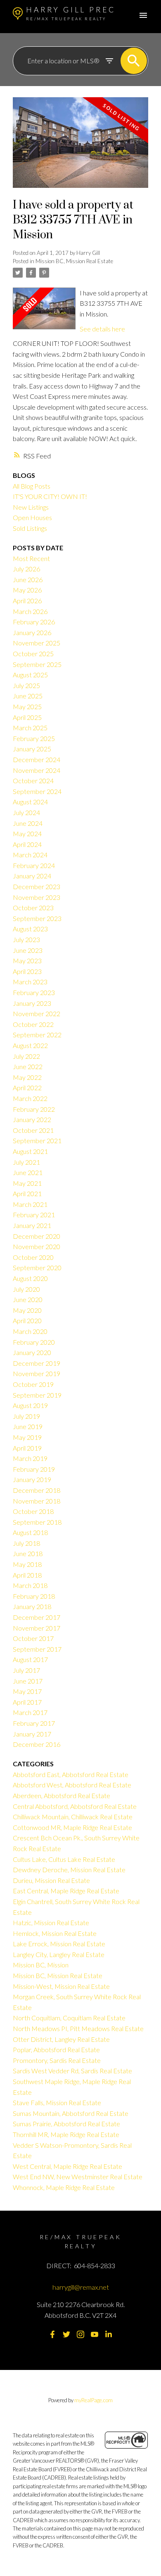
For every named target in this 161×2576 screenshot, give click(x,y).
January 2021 (32, 1225)
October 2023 (33, 908)
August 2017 (30, 1659)
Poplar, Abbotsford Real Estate (56, 2050)
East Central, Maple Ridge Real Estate (66, 1891)
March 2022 (30, 1098)
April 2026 (27, 601)
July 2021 (26, 1162)
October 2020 (33, 1257)
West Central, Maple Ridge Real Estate (67, 2166)
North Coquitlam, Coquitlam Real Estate (69, 2018)
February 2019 (34, 1469)
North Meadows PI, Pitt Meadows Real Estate (78, 2028)
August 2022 (30, 1045)
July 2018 (26, 1543)
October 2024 (33, 781)
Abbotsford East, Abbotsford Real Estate (71, 1774)
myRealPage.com (94, 2400)
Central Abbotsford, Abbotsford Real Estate (75, 1806)
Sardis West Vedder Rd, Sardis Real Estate (72, 2071)
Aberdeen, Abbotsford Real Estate (62, 1795)
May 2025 (27, 706)
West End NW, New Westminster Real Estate (78, 2177)
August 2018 (30, 1532)
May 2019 (27, 1437)
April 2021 (27, 1193)
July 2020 (26, 1289)
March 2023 (30, 982)
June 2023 (28, 950)
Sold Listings (30, 528)
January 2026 (32, 632)
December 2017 (37, 1617)
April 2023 (27, 971)
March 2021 (30, 1204)
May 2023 (27, 961)
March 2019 (30, 1458)
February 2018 (34, 1596)
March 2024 (30, 855)
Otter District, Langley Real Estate (61, 2039)
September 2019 (37, 1395)
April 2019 (27, 1448)
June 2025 (28, 696)
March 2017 (30, 1712)
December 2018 (37, 1490)
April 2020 (27, 1320)
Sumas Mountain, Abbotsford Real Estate (71, 2113)
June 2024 (28, 823)
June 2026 (28, 579)
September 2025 (37, 664)
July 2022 (26, 1056)
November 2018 (37, 1501)
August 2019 (30, 1405)
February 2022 (34, 1109)
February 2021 (34, 1215)
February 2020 (34, 1342)
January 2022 (32, 1119)
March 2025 (30, 728)
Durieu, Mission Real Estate (51, 1880)
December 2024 (37, 759)
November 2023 (37, 897)
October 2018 (33, 1511)
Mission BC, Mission (41, 1965)
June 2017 (28, 1681)
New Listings (31, 507)
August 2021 (30, 1151)
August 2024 (30, 802)
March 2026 (30, 611)
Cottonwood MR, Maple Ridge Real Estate (72, 1827)
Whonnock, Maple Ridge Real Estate (64, 2187)
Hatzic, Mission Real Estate (51, 1922)
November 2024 (37, 770)
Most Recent (31, 558)
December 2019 (37, 1363)
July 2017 (26, 1670)
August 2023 (30, 929)
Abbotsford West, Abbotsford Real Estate (72, 1785)
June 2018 (28, 1553)
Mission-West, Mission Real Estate (61, 1986)
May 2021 (27, 1183)
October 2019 (33, 1384)
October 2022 (33, 1024)
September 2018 (37, 1522)
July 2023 (26, 939)
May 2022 (27, 1077)
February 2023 (34, 992)
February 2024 (34, 865)
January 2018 (32, 1606)
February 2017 (34, 1723)
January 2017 (32, 1734)
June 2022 (28, 1066)
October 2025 (33, 654)
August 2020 (30, 1278)
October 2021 (33, 1130)
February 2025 (34, 738)
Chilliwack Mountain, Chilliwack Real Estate (73, 1817)
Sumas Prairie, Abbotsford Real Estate (66, 2124)
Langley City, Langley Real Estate (59, 1954)
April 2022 (27, 1088)
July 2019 (26, 1416)
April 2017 (27, 1702)
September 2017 (37, 1649)
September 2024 (37, 791)
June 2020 (28, 1299)
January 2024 (32, 876)
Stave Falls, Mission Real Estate (57, 2102)
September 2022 (37, 1035)
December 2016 (37, 1744)
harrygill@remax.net (81, 2287)
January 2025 (32, 749)
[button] (52, 2334)
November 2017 (37, 1628)
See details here (102, 329)
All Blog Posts (32, 486)
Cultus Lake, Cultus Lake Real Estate (64, 1859)
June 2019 (28, 1426)
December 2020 (37, 1236)
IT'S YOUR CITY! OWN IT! (50, 496)
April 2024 (27, 844)
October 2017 (33, 1638)
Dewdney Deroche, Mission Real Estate (69, 1870)
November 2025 (37, 643)
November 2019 (37, 1373)
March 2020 (30, 1331)
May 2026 (27, 590)
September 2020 (37, 1268)
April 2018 (27, 1575)
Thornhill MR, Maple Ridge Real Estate (66, 2134)
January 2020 (32, 1352)
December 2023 (37, 886)
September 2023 (37, 918)
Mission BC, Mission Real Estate (74, 261)
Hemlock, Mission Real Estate (55, 1933)
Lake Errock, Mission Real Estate (59, 1944)
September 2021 (37, 1140)
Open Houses (32, 517)
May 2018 (27, 1564)
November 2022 (37, 1013)
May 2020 (27, 1310)
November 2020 (37, 1246)
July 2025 (26, 685)
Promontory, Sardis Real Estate (57, 2060)
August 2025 (30, 675)
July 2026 (26, 569)
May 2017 (27, 1691)
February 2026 (34, 622)
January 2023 (32, 1003)
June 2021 (28, 1172)
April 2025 (27, 717)
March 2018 (30, 1585)
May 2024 (27, 833)
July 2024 (26, 812)
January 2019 (32, 1479)
